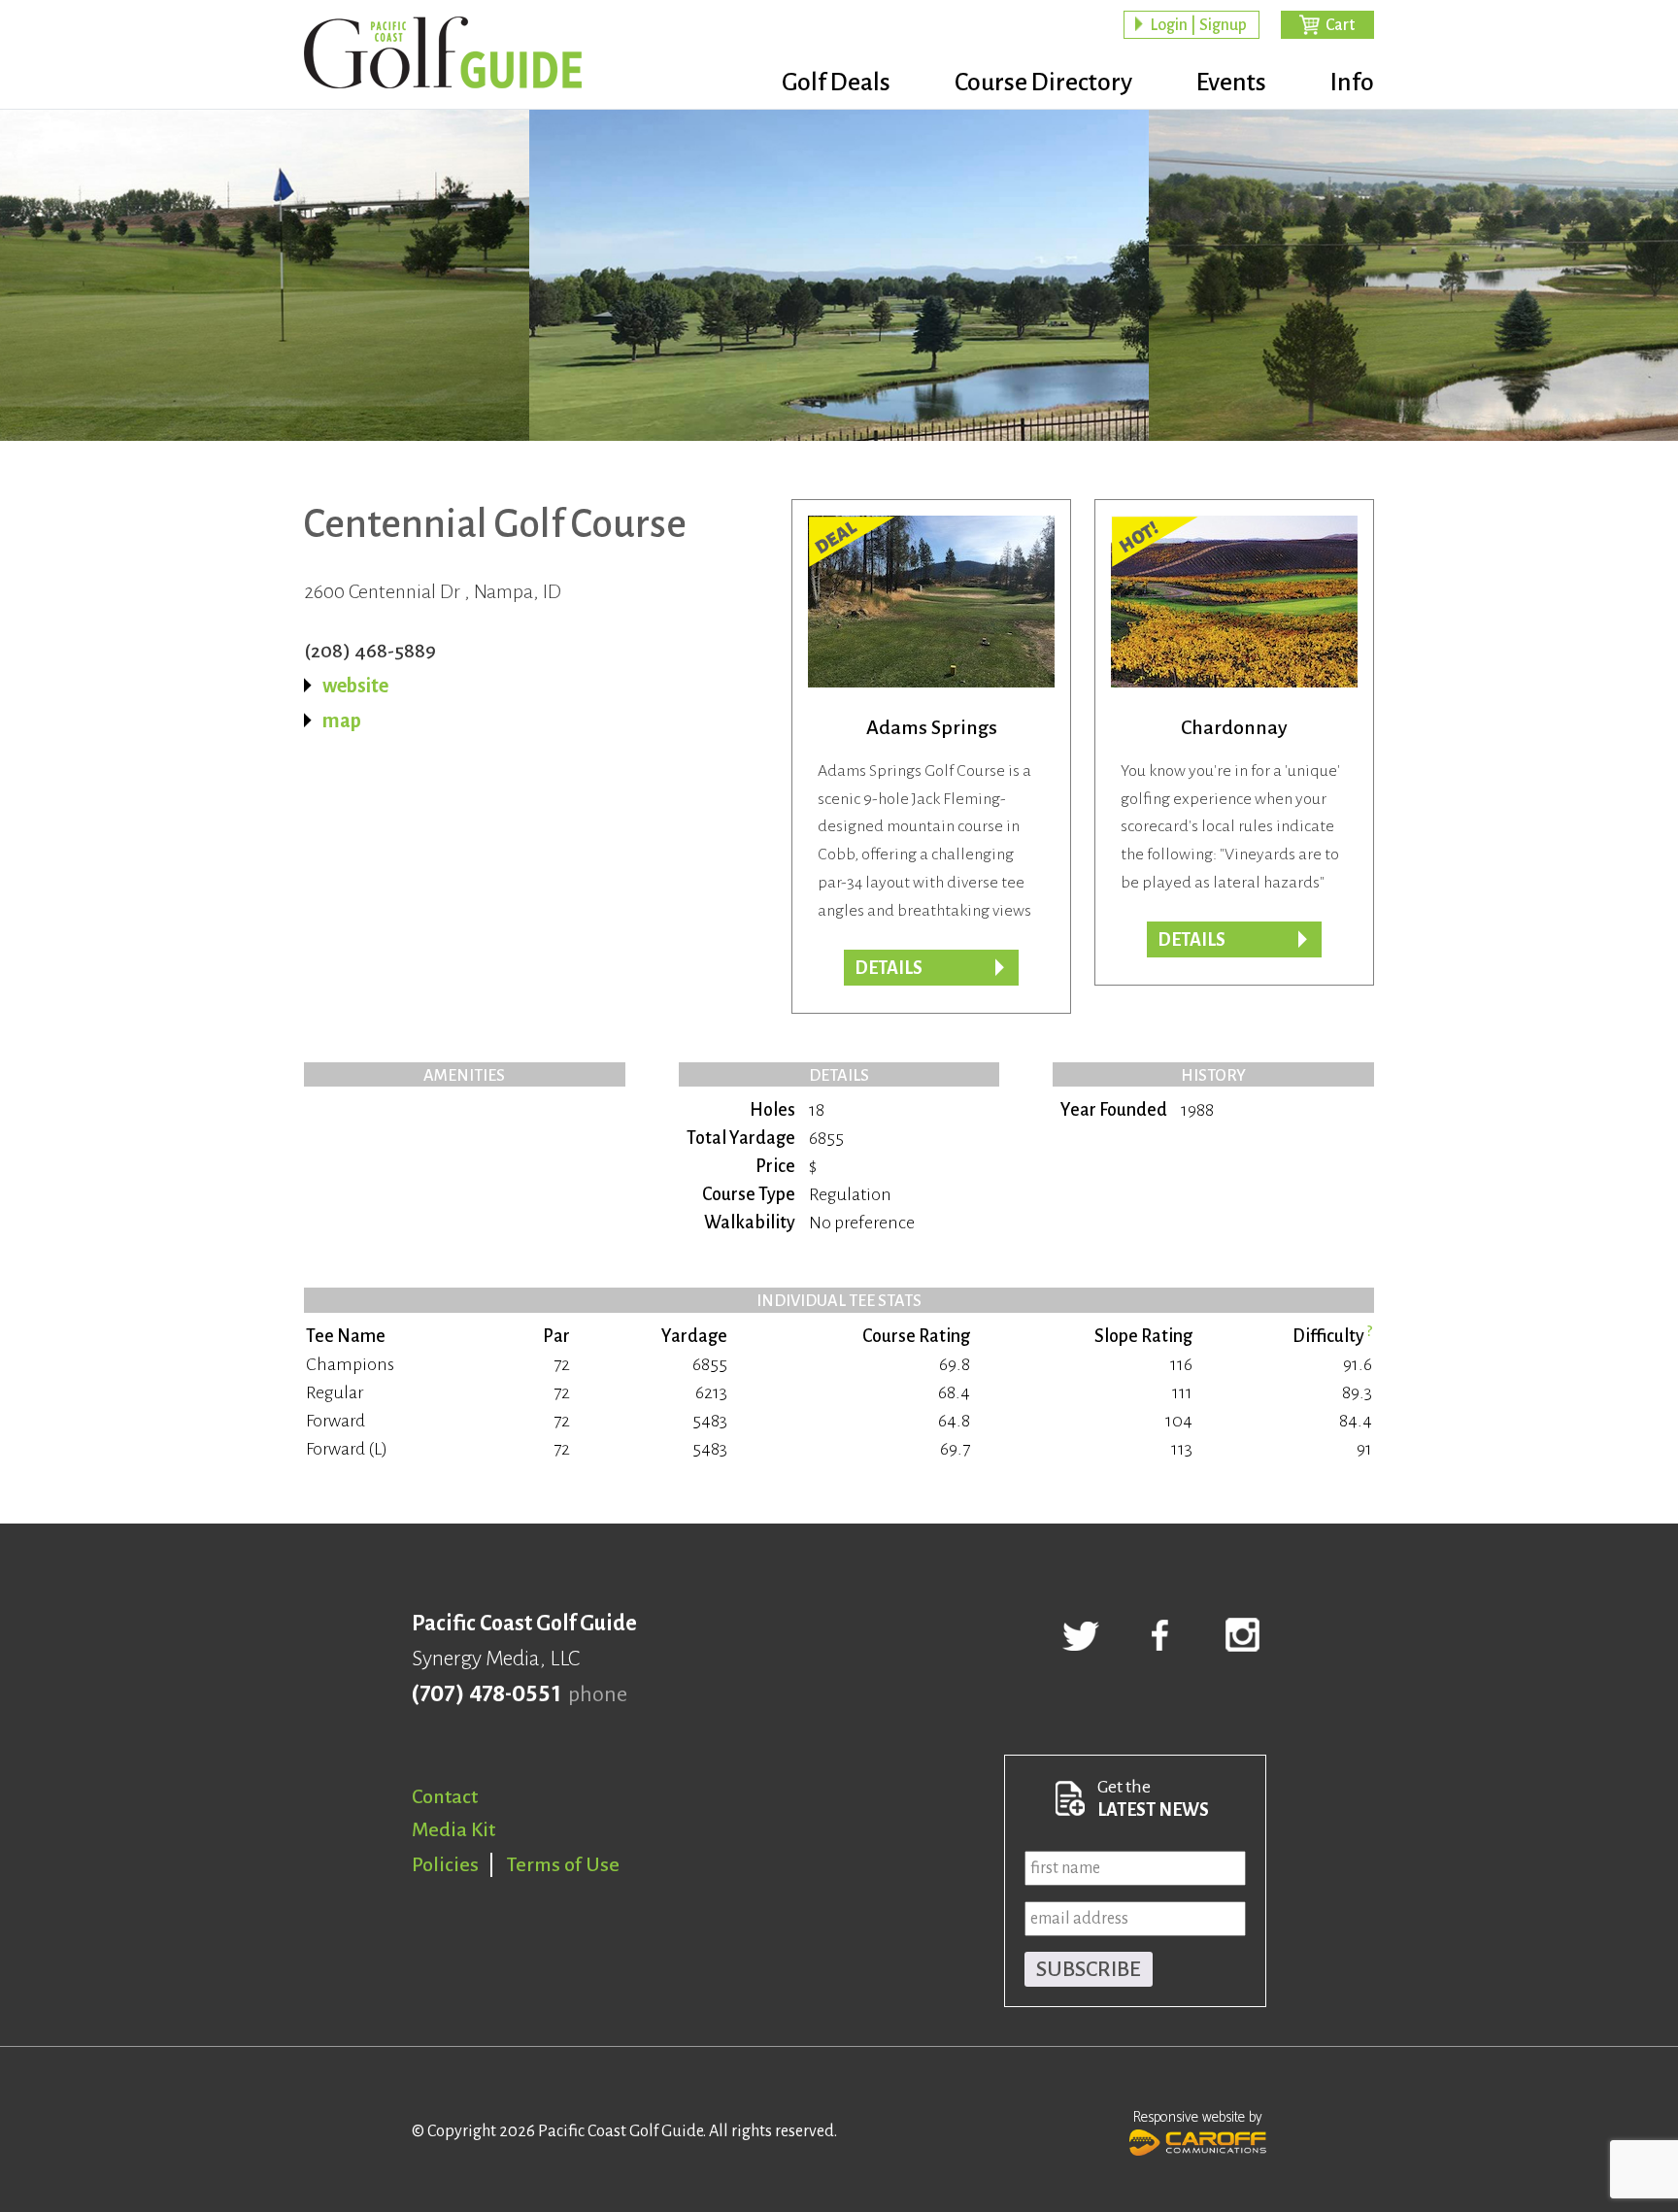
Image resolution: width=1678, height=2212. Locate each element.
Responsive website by (1198, 2117)
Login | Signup (1198, 25)
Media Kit (453, 1829)
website (355, 686)
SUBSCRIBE (1089, 1969)
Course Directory (1043, 83)
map (342, 721)
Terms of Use (563, 1864)
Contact (445, 1796)
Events (1231, 83)
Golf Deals (836, 83)
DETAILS (1191, 940)
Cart (1340, 25)
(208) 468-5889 (370, 651)
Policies (445, 1864)
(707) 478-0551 (486, 1694)
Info (1352, 83)
